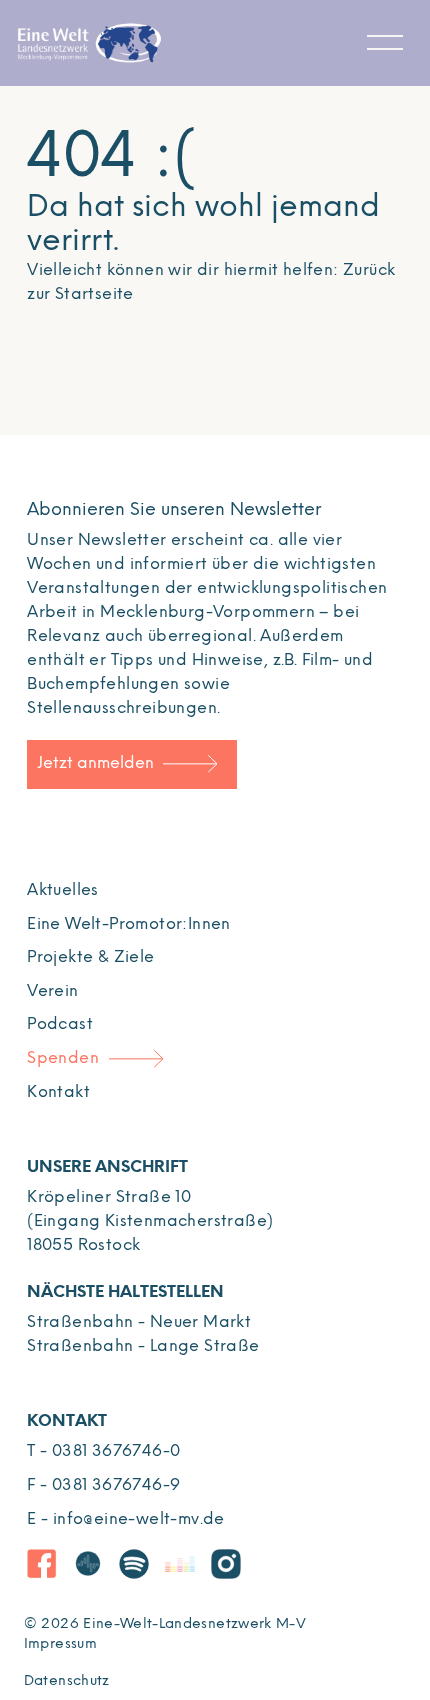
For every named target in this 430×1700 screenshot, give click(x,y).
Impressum (60, 1644)
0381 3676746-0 (116, 1451)
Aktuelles (63, 890)
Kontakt (58, 1092)
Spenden (63, 1058)
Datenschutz (67, 1681)
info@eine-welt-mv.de (139, 1519)
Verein (52, 991)
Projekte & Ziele (90, 957)
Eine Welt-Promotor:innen (129, 924)
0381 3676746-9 (116, 1485)
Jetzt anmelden (95, 763)
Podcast (60, 1024)
